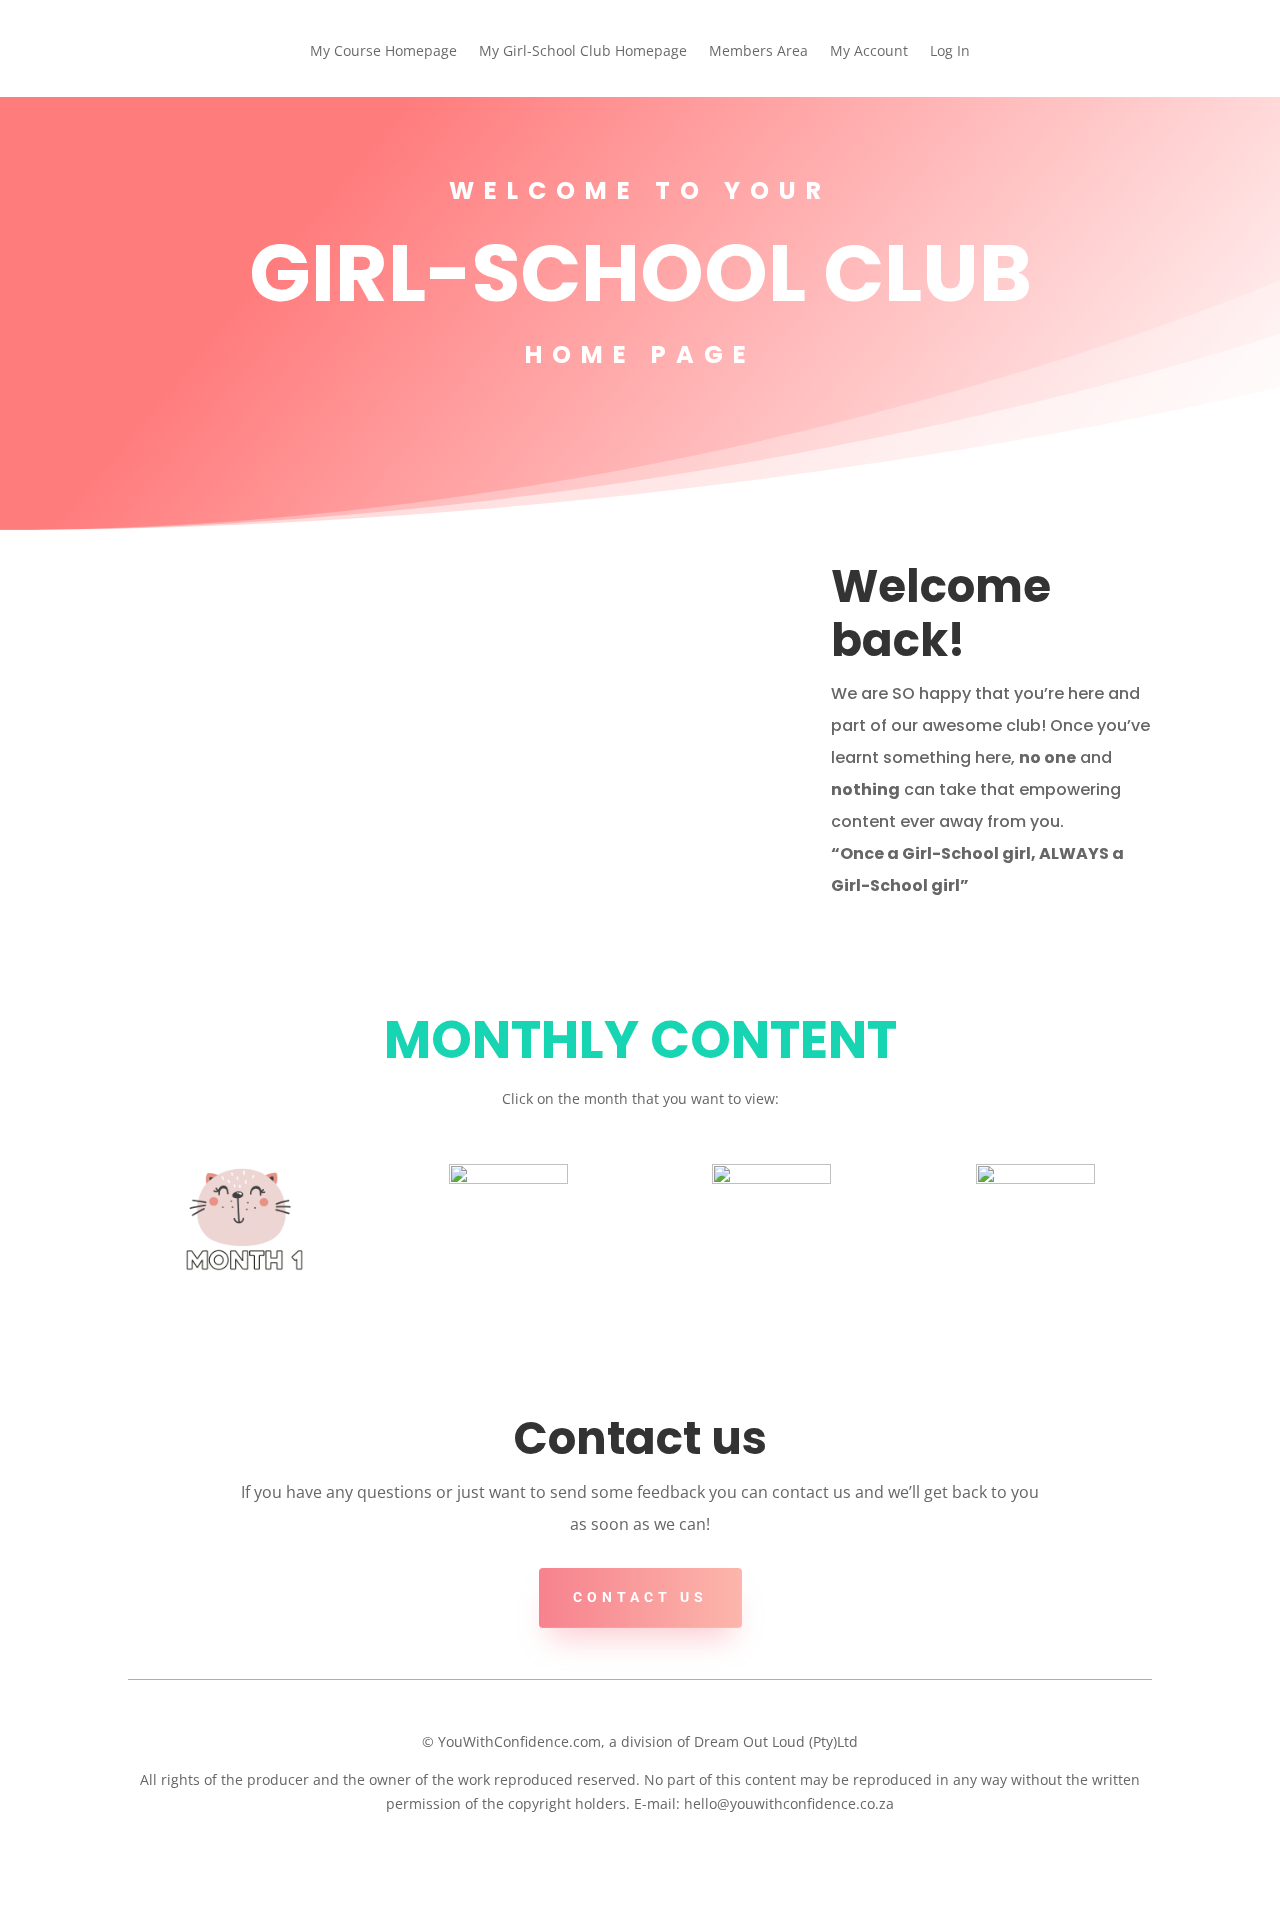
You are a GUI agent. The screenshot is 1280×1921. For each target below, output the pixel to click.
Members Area (758, 52)
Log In (950, 52)
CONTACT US (640, 1597)
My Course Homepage (383, 52)
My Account (869, 52)
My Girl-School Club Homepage (583, 52)
